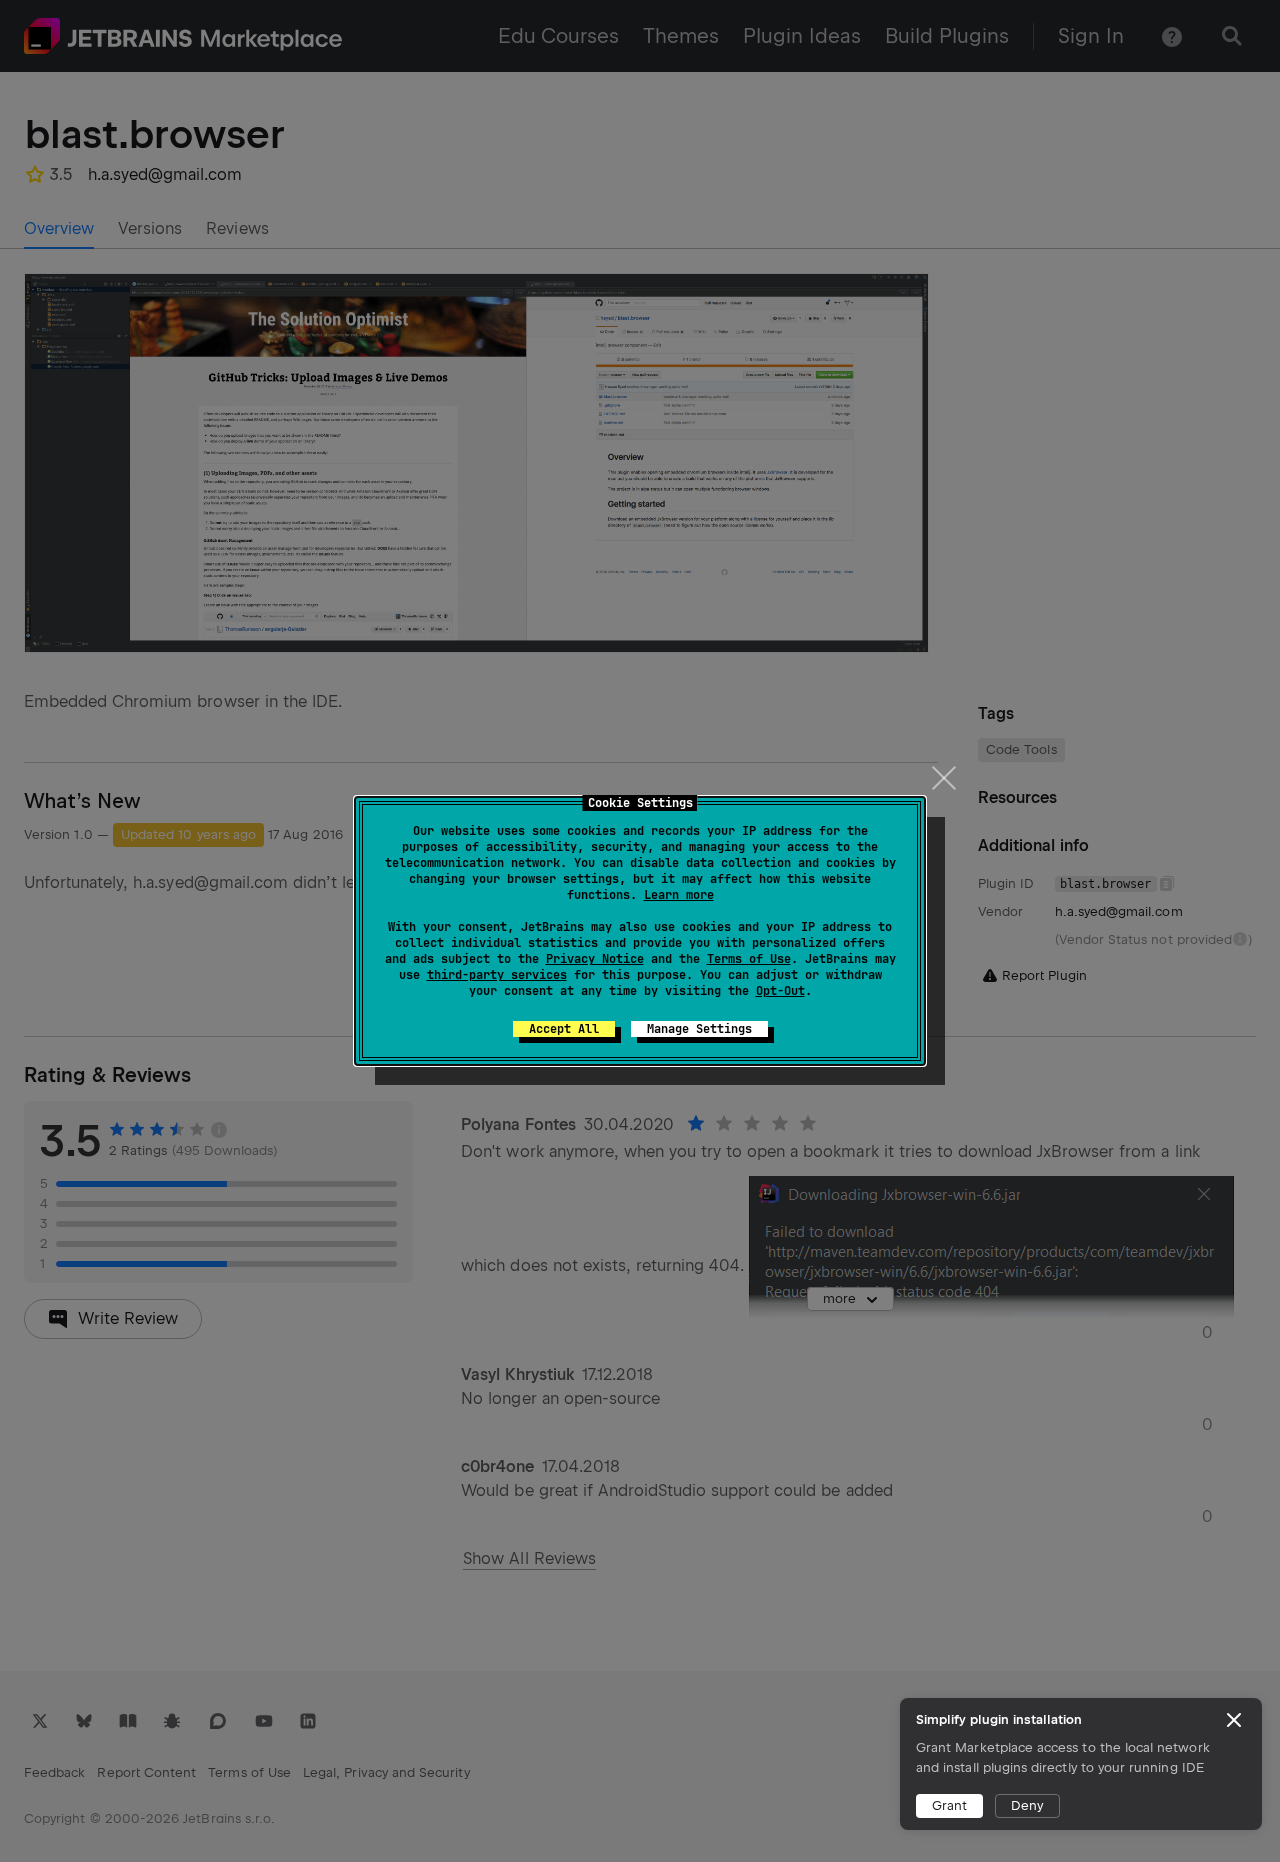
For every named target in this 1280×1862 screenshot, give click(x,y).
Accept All (564, 1029)
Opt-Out (780, 991)
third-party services (497, 975)
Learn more (679, 895)
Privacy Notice (595, 959)
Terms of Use (749, 959)
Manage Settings (699, 1029)
